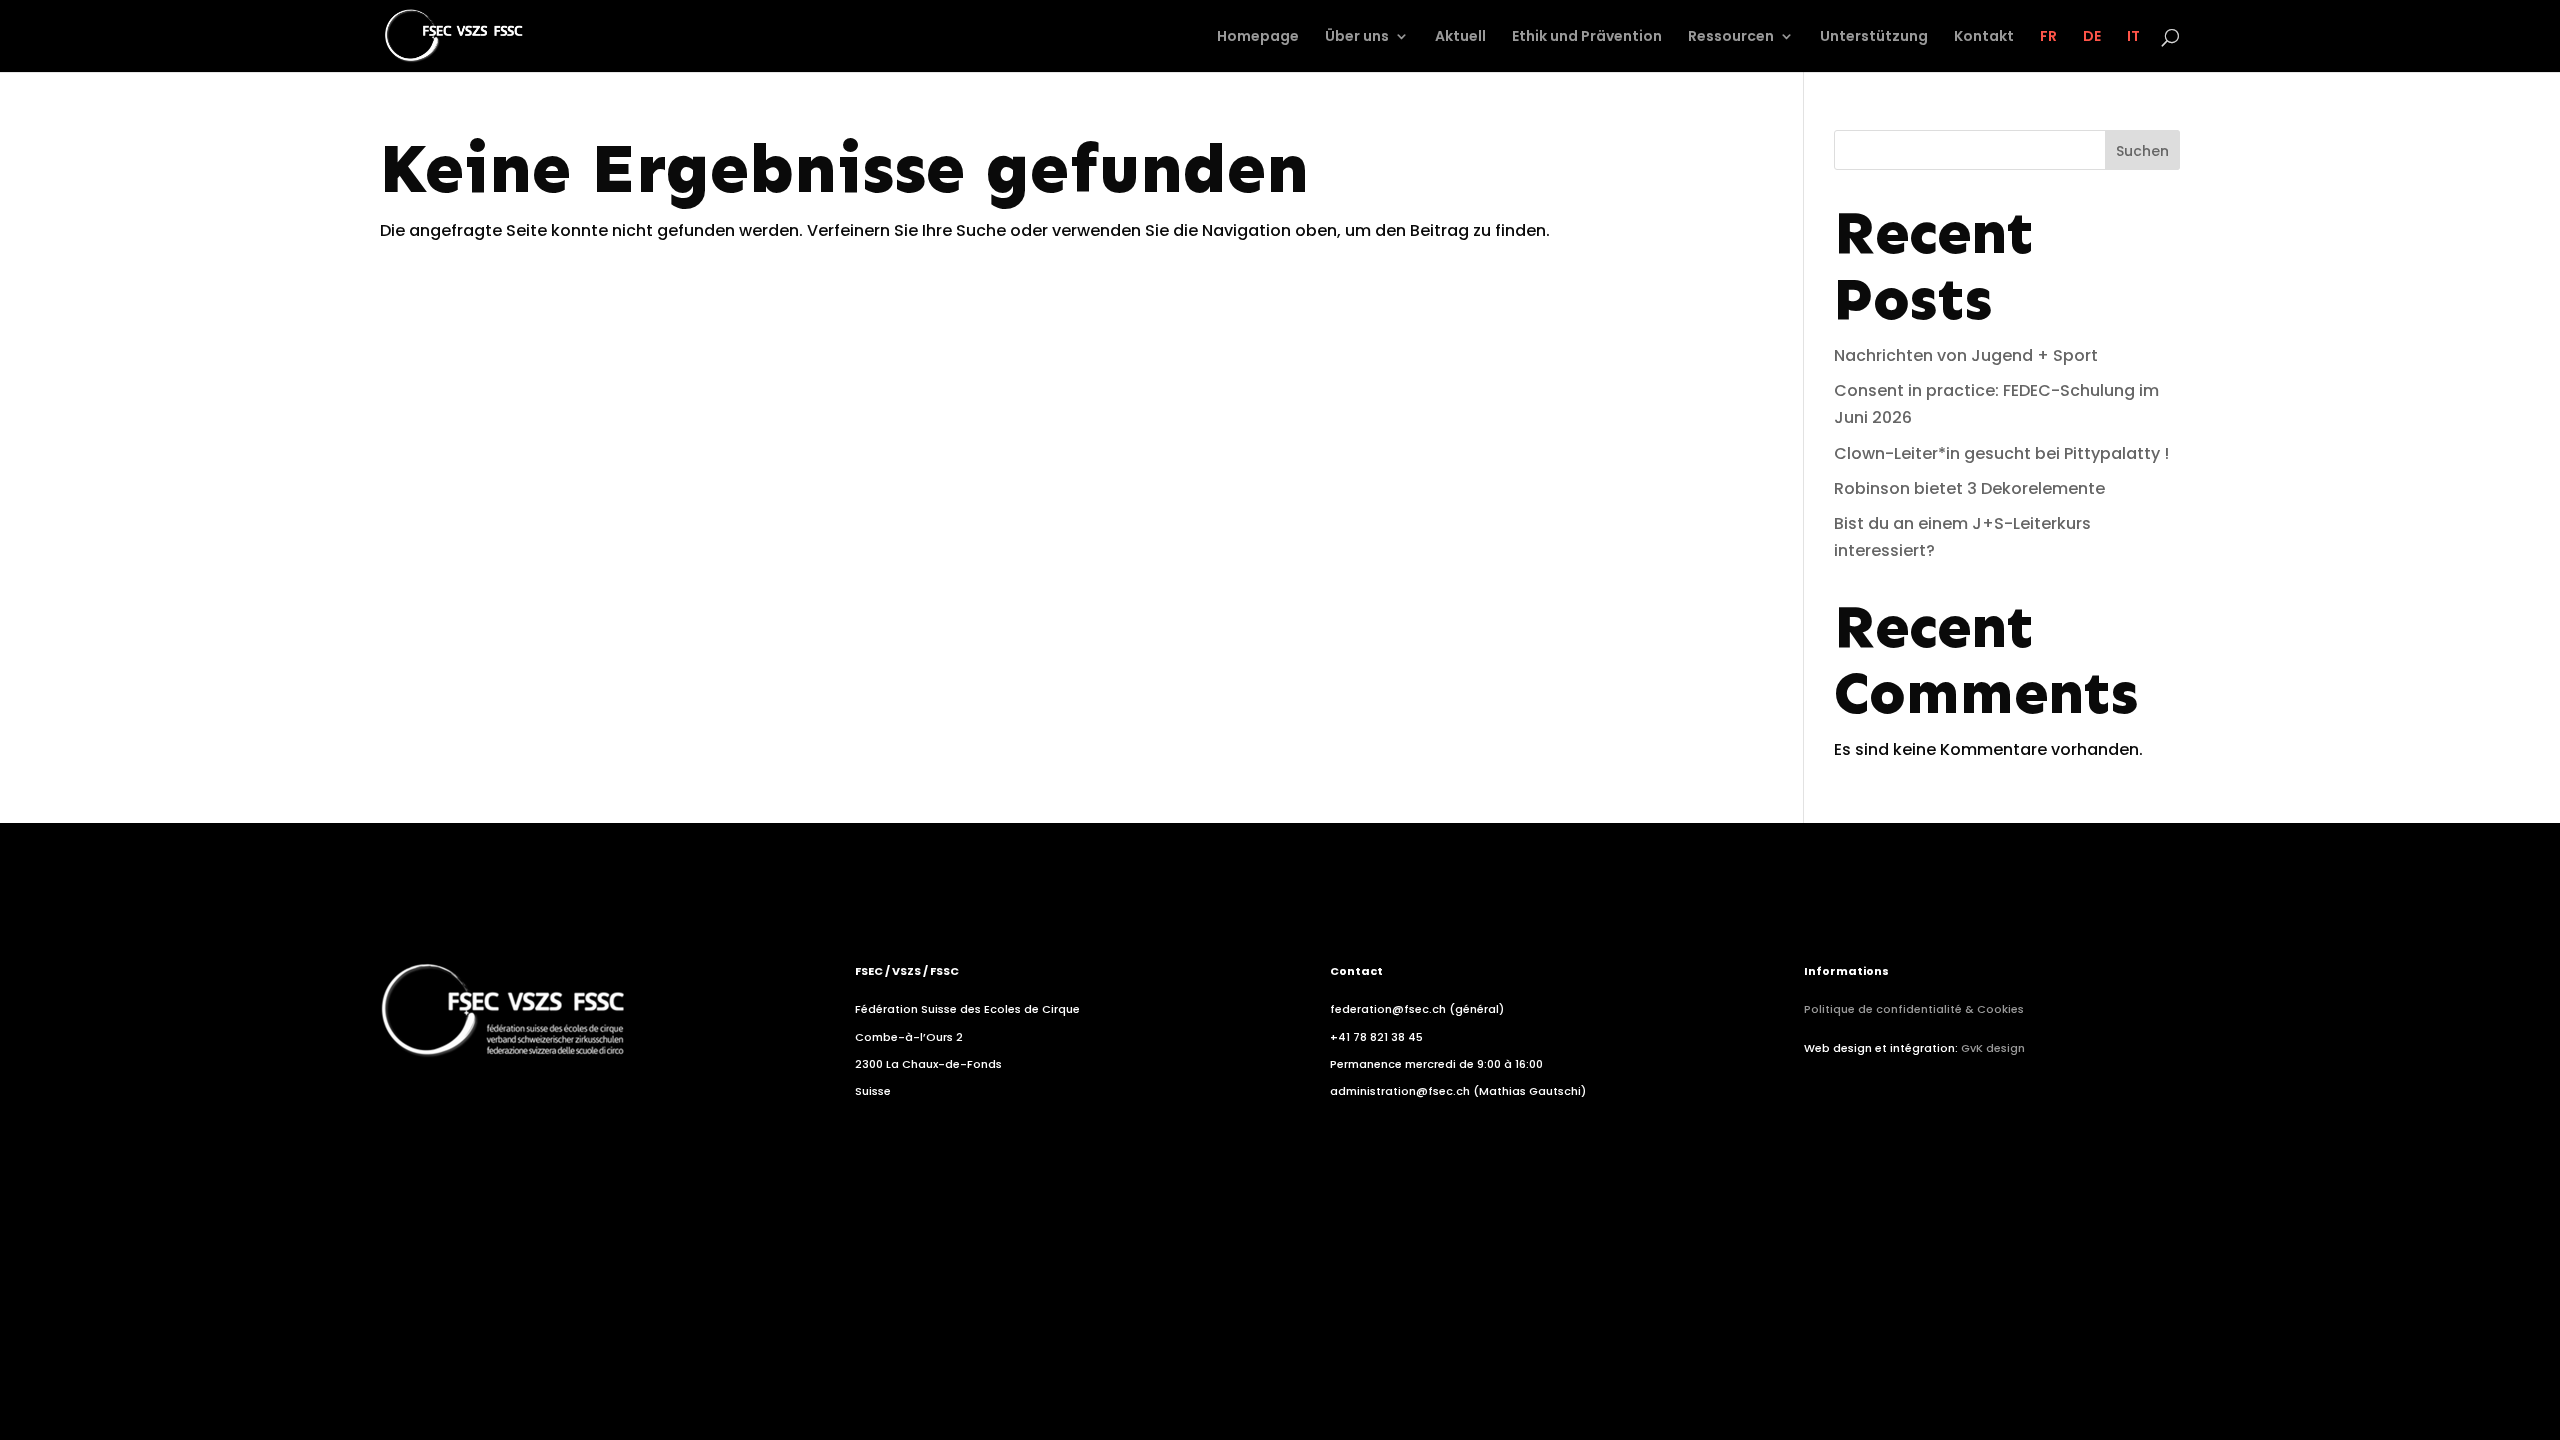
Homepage (1258, 37)
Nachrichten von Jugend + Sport (1966, 355)
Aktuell (1460, 37)
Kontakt (1984, 37)
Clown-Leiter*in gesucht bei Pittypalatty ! (2001, 453)
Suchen (2142, 151)
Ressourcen (1731, 37)
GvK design (1993, 1048)
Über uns (1357, 37)
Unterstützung (1874, 37)
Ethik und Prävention (1587, 37)
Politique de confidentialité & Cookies (1914, 1009)
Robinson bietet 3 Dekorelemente (1969, 488)
